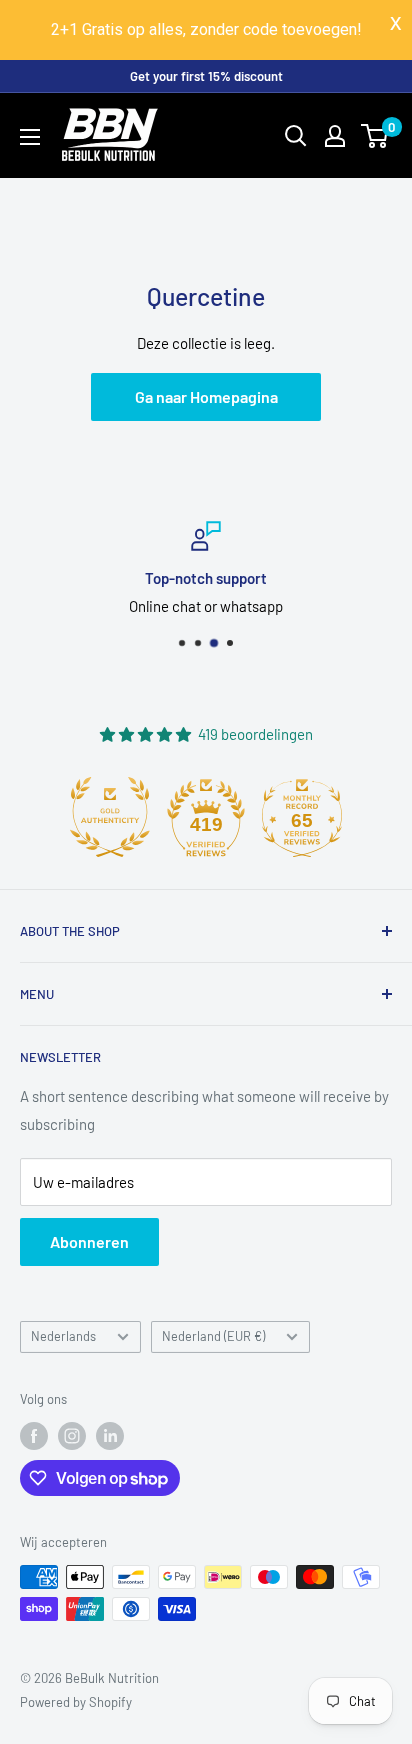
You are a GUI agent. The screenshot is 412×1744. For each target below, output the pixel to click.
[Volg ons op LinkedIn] (110, 1436)
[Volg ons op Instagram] (72, 1436)
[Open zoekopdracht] (296, 136)
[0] (375, 136)
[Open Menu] (30, 137)
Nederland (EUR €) (213, 1336)
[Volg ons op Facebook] (34, 1436)
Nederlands (63, 1336)
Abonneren (89, 1241)
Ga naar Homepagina (206, 396)
